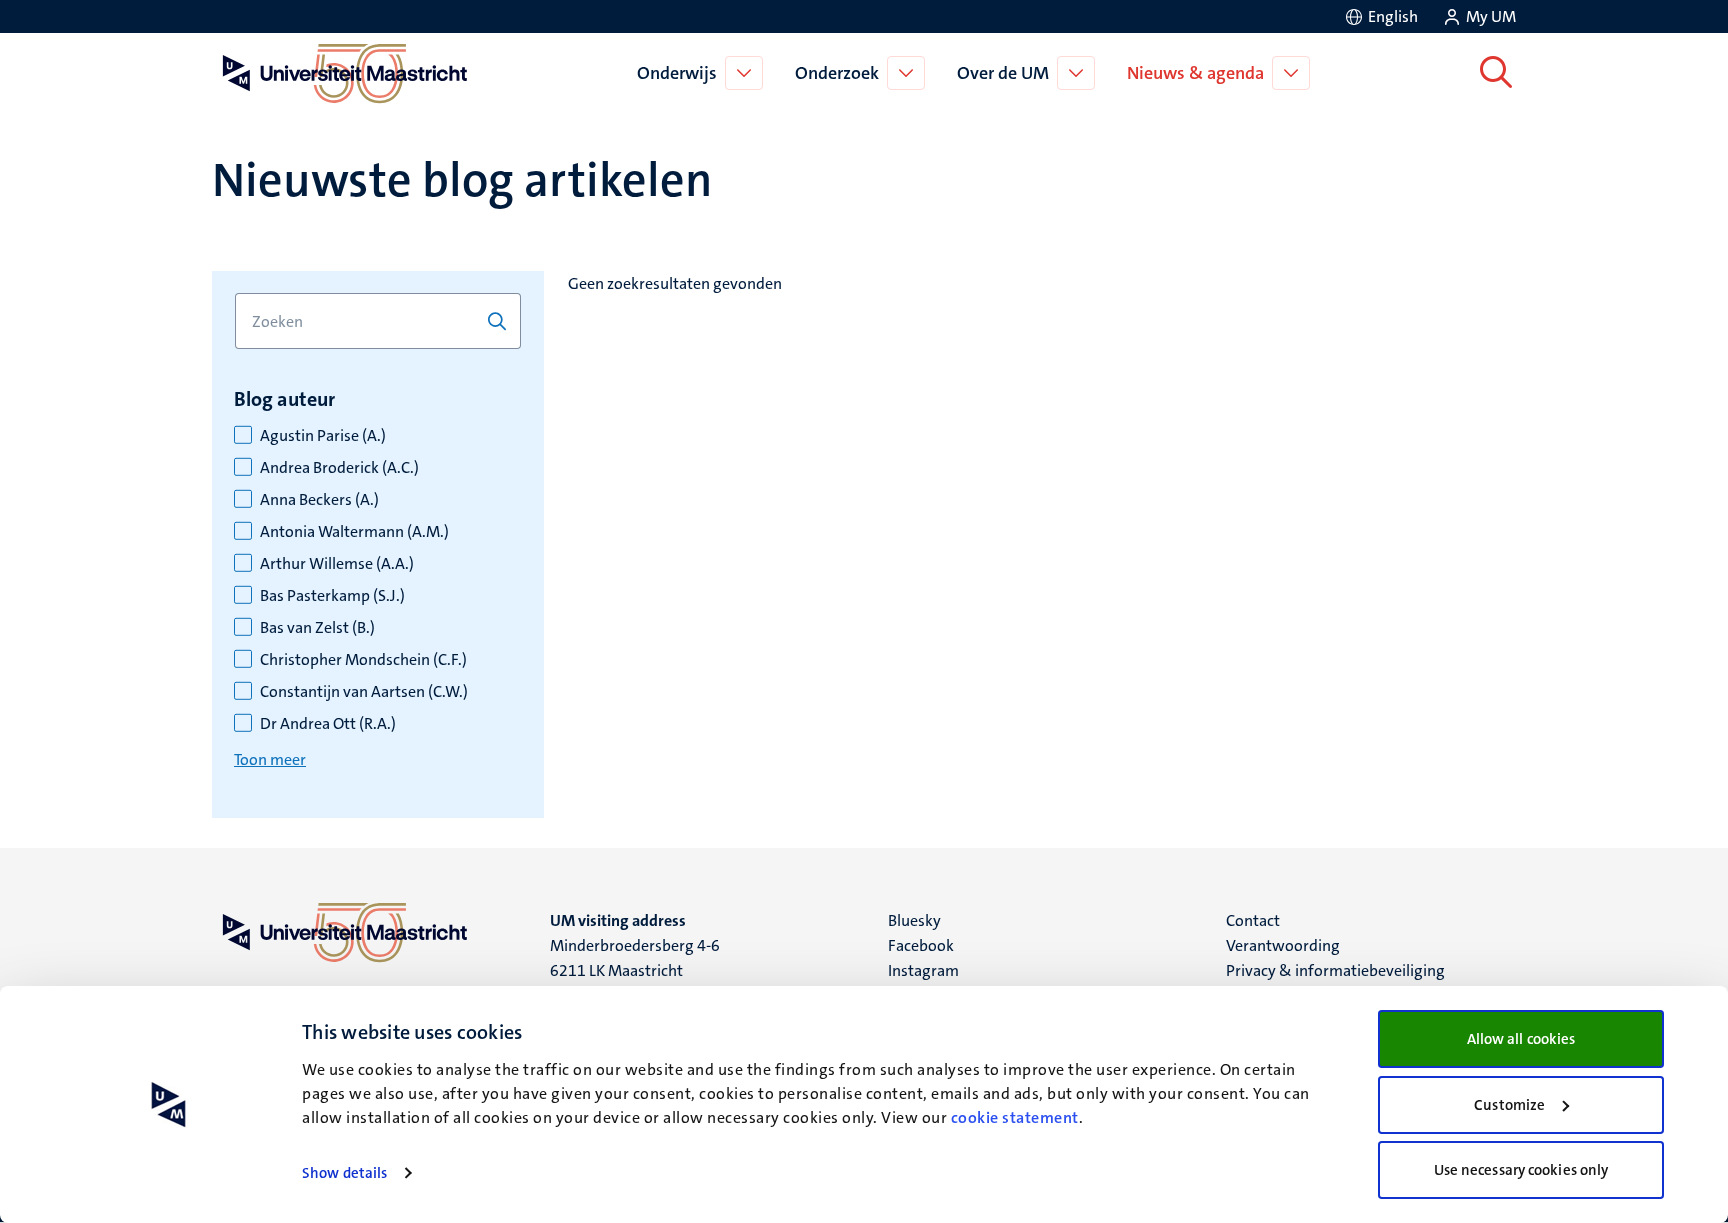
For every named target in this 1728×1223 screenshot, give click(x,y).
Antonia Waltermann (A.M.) (354, 532)
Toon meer (270, 759)
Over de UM (1003, 73)
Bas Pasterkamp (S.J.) (332, 596)
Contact (1253, 920)
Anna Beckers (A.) (319, 500)
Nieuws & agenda (1195, 73)
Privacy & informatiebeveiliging (1335, 970)
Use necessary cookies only (1521, 1170)
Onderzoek (837, 73)
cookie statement (1015, 1117)
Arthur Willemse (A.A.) (337, 564)
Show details (344, 1173)
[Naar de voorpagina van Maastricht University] (341, 73)
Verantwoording (1283, 945)
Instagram (923, 970)
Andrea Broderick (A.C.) (339, 468)
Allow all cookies (1521, 1039)
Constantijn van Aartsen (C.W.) (364, 692)
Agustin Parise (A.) (323, 436)
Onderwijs (677, 73)
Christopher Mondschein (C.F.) (363, 660)
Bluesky (914, 920)
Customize (1509, 1105)
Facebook (921, 945)
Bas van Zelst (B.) (317, 628)
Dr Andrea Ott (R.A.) (328, 724)
